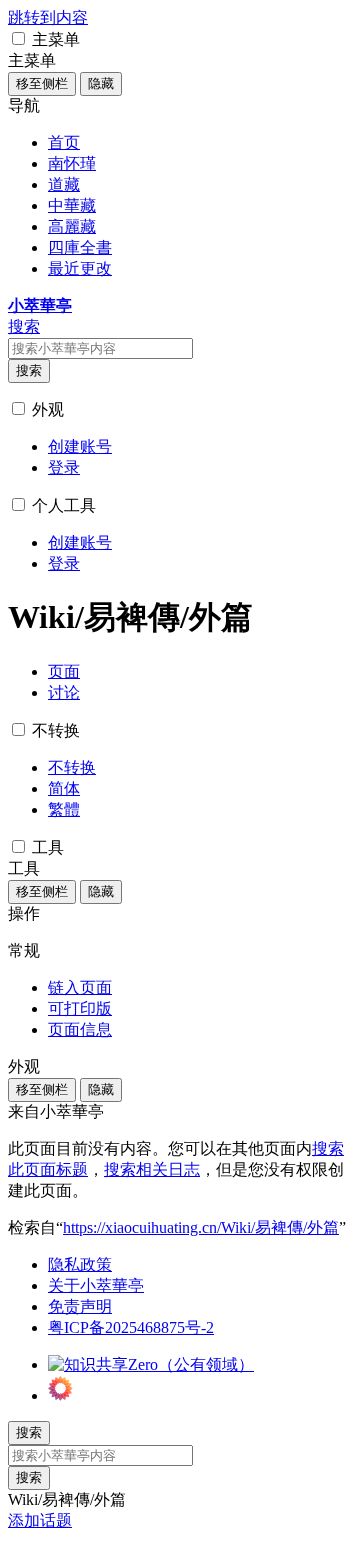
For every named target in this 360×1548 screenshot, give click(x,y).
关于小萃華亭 (96, 1285)
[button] (18, 38)
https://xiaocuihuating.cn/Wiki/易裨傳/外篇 (201, 1227)
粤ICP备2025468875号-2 (131, 1327)
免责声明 (80, 1306)
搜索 (29, 370)
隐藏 (101, 83)
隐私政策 (80, 1264)
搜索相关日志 (152, 1169)
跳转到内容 (48, 17)
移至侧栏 (42, 83)
